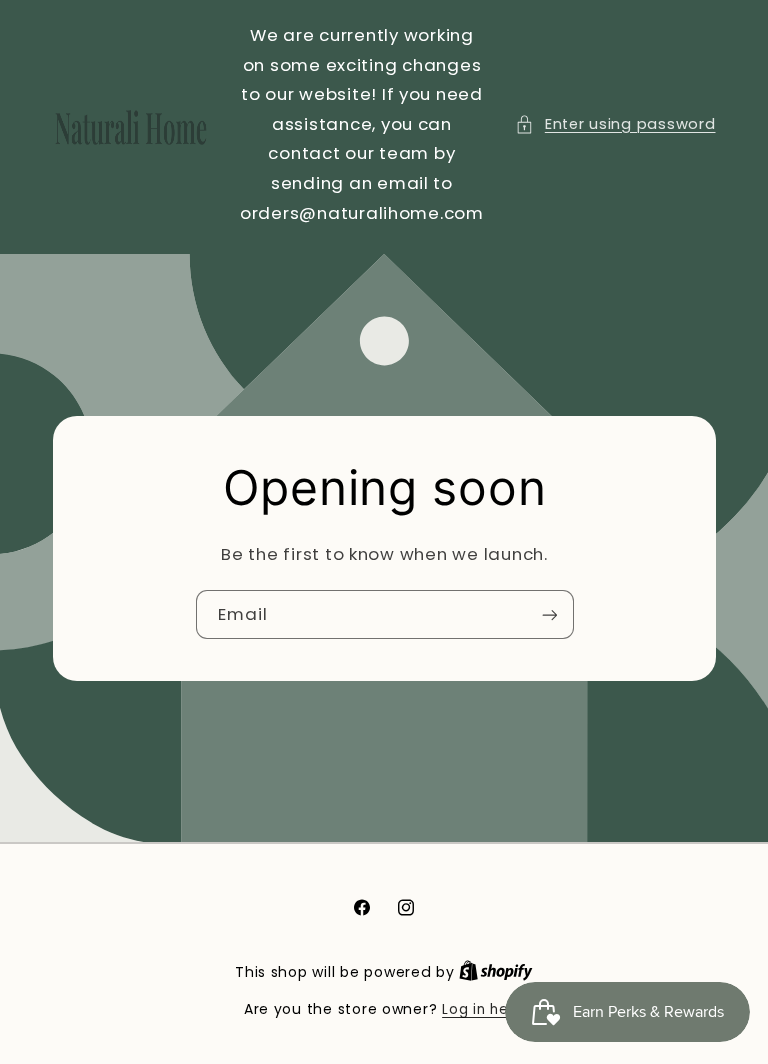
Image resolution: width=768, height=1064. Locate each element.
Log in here (483, 1009)
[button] (615, 125)
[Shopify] (496, 972)
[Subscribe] (549, 614)
